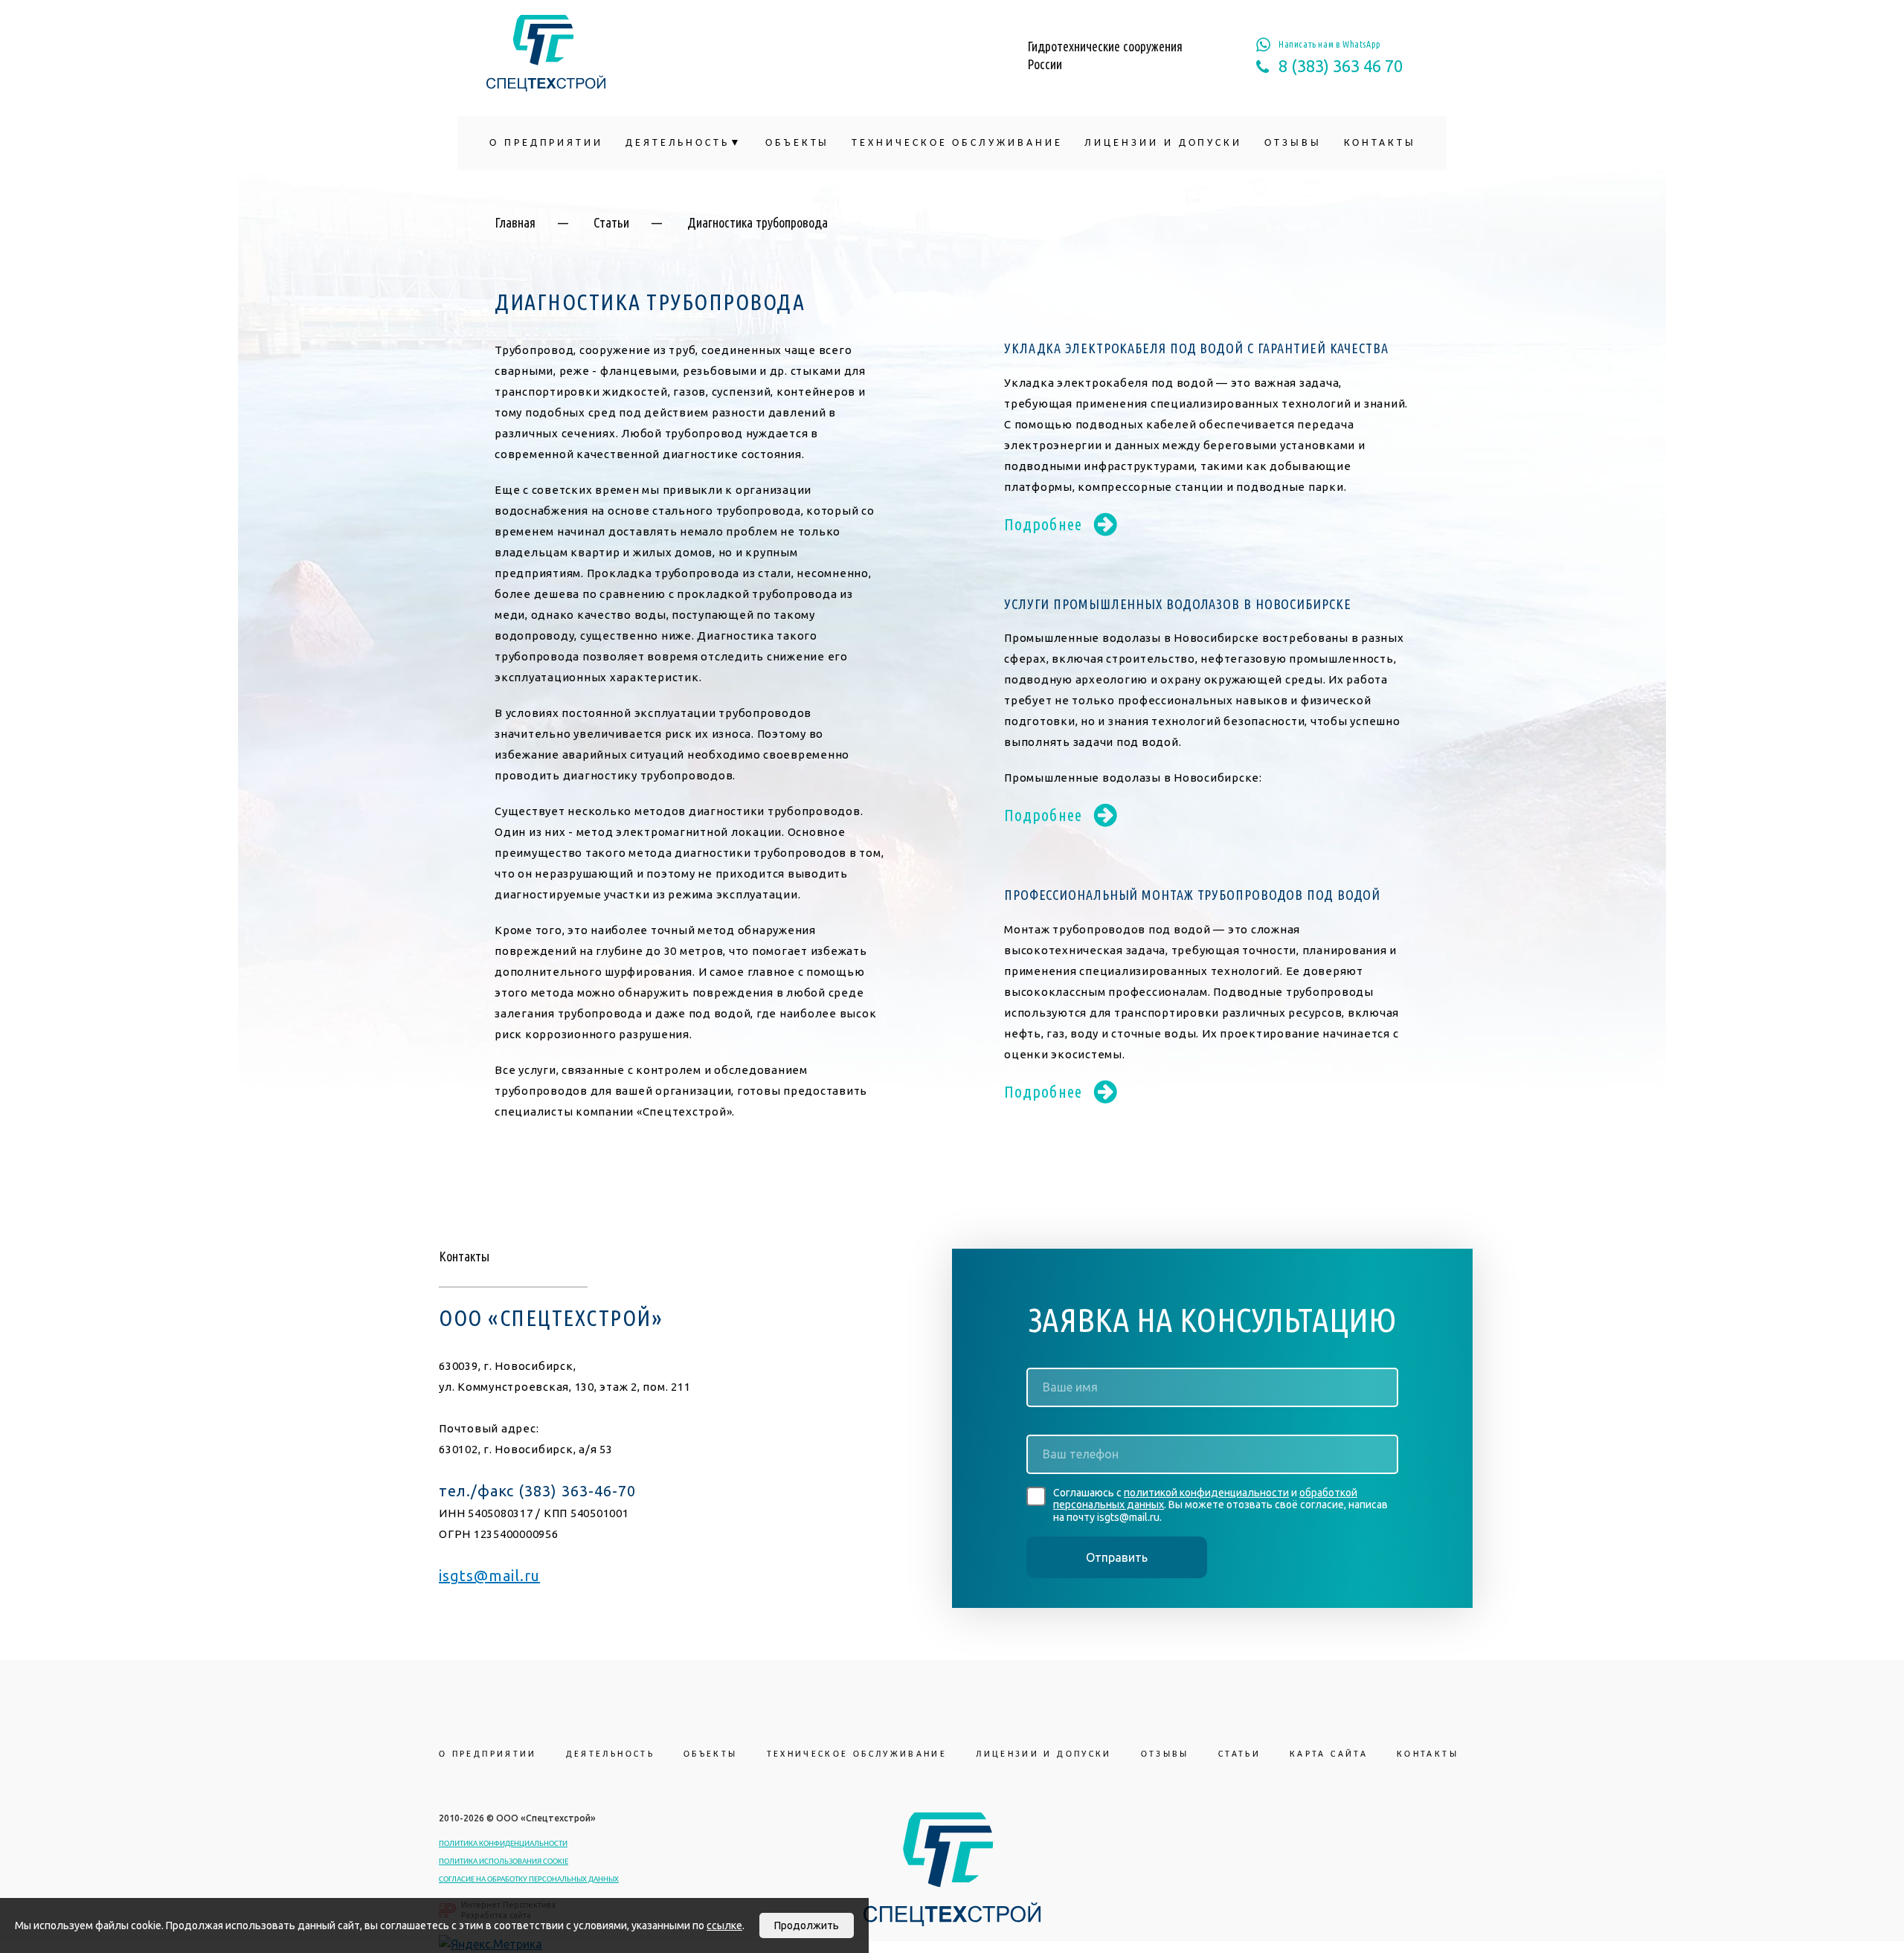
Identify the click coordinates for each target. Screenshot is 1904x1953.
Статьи (611, 222)
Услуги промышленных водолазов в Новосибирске (1178, 604)
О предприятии (546, 143)
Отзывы (1293, 143)
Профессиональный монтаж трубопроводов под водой (1192, 895)
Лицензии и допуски (1163, 143)
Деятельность (678, 143)
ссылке (724, 1925)
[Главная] (546, 53)
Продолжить (807, 1925)
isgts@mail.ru (489, 1576)
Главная (515, 222)
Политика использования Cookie (504, 1862)
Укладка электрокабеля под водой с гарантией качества (1196, 348)
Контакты (1380, 143)
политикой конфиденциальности (1206, 1493)
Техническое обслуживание (957, 143)
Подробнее (1043, 524)
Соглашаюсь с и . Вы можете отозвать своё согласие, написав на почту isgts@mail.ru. (1220, 1505)
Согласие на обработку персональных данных (529, 1880)
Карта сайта (1329, 1754)
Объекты (797, 143)
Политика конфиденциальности (503, 1844)
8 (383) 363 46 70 (1341, 66)
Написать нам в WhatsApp (1330, 44)
